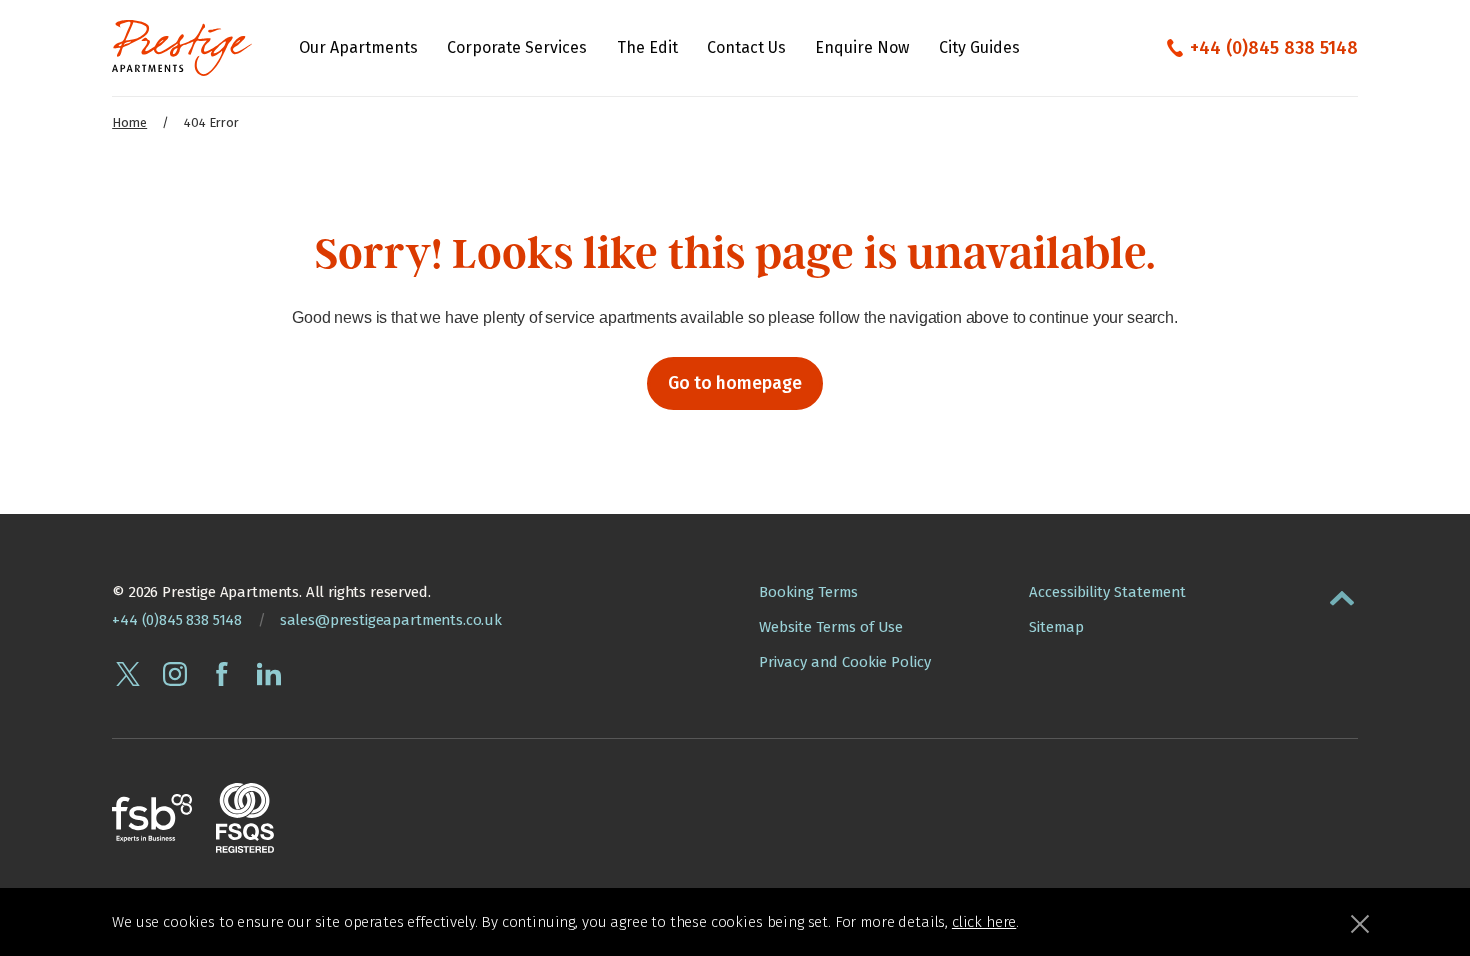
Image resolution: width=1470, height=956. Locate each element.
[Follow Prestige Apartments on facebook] (222, 674)
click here (984, 922)
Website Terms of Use (831, 627)
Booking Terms (808, 592)
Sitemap (1056, 627)
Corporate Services (517, 47)
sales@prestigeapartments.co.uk (391, 620)
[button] (1342, 594)
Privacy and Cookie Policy (845, 662)
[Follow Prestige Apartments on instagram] (175, 674)
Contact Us (746, 47)
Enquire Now (862, 47)
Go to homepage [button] (735, 383)
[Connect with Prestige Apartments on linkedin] (269, 674)
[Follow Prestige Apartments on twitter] (128, 674)
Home (129, 122)
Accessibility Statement (1107, 592)
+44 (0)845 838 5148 (1274, 48)
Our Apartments (358, 47)
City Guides (979, 47)
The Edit (647, 47)
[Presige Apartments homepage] (182, 48)
